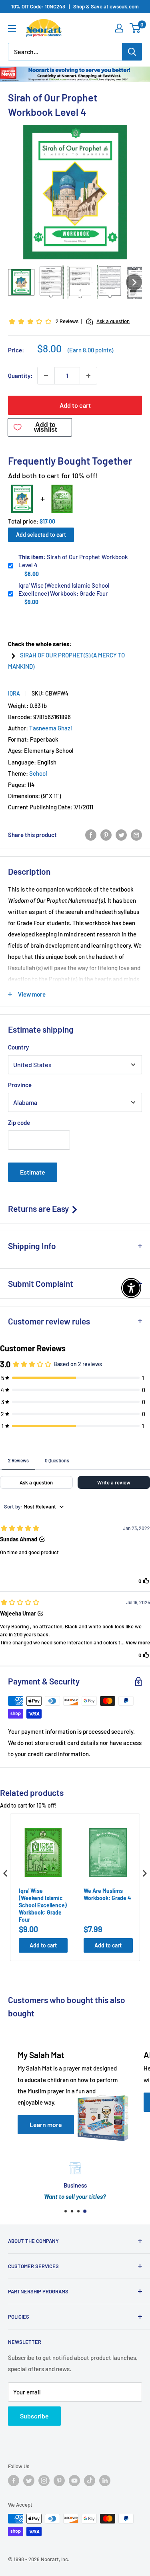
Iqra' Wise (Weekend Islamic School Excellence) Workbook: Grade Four (64, 589)
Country (18, 1047)
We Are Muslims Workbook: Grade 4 (107, 1894)
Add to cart (75, 405)
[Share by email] (136, 835)
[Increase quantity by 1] (88, 376)
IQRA (14, 693)
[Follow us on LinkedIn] (105, 2481)
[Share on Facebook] (91, 835)
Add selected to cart (41, 535)
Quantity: (20, 376)
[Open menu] (12, 28)
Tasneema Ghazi (51, 728)
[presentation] (6, 1873)
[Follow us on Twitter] (29, 2481)
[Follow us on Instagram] (44, 2481)
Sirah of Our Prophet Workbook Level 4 (73, 561)
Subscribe (34, 2416)
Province (20, 1085)
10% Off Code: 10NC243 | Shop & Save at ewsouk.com (75, 6)
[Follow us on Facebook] (14, 2481)
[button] (21, 282)
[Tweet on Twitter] (121, 835)
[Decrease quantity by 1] (46, 376)
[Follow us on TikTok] (90, 2481)
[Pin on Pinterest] (106, 835)
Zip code (19, 1122)
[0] (135, 28)
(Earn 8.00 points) (90, 350)
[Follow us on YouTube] (74, 2481)
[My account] (119, 28)
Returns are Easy (39, 1208)
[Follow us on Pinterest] (59, 2481)
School (38, 773)
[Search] (132, 52)
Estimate (33, 1172)
